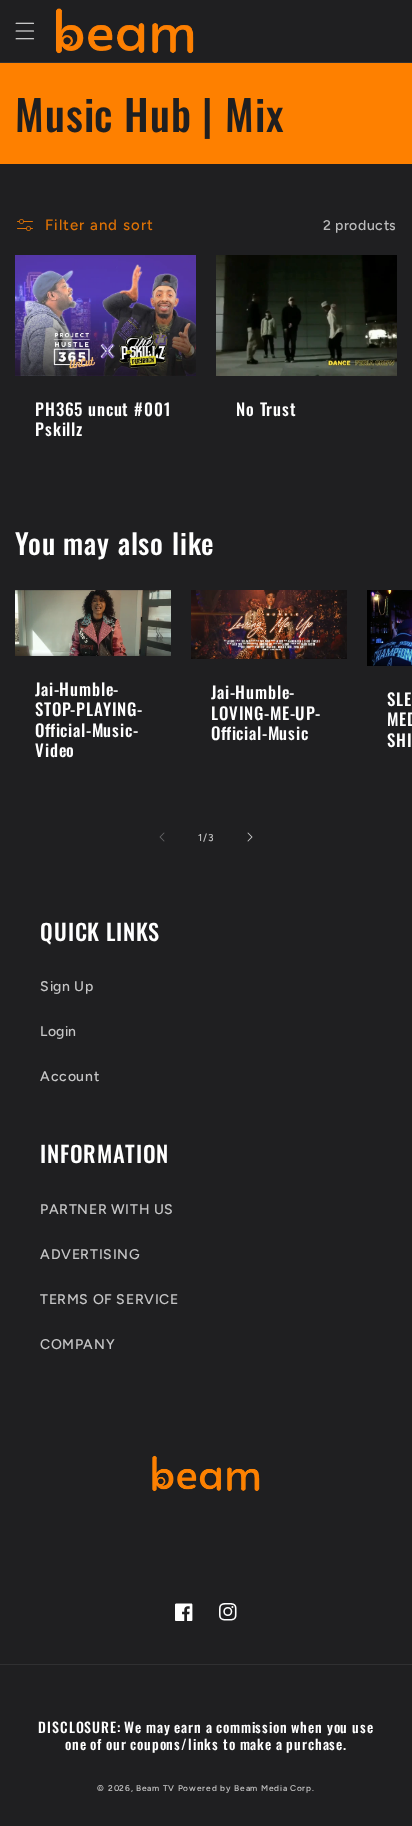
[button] (25, 31)
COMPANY (77, 1344)
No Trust (266, 409)
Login (58, 1031)
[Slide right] (250, 837)
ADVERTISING (90, 1254)
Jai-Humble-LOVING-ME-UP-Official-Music (266, 712)
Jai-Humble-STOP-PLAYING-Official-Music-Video (89, 720)
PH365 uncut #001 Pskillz (102, 419)
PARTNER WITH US (107, 1209)
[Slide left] (162, 837)
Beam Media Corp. (274, 1788)
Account (69, 1076)
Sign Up (66, 986)
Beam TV (155, 1788)
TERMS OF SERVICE (109, 1299)
